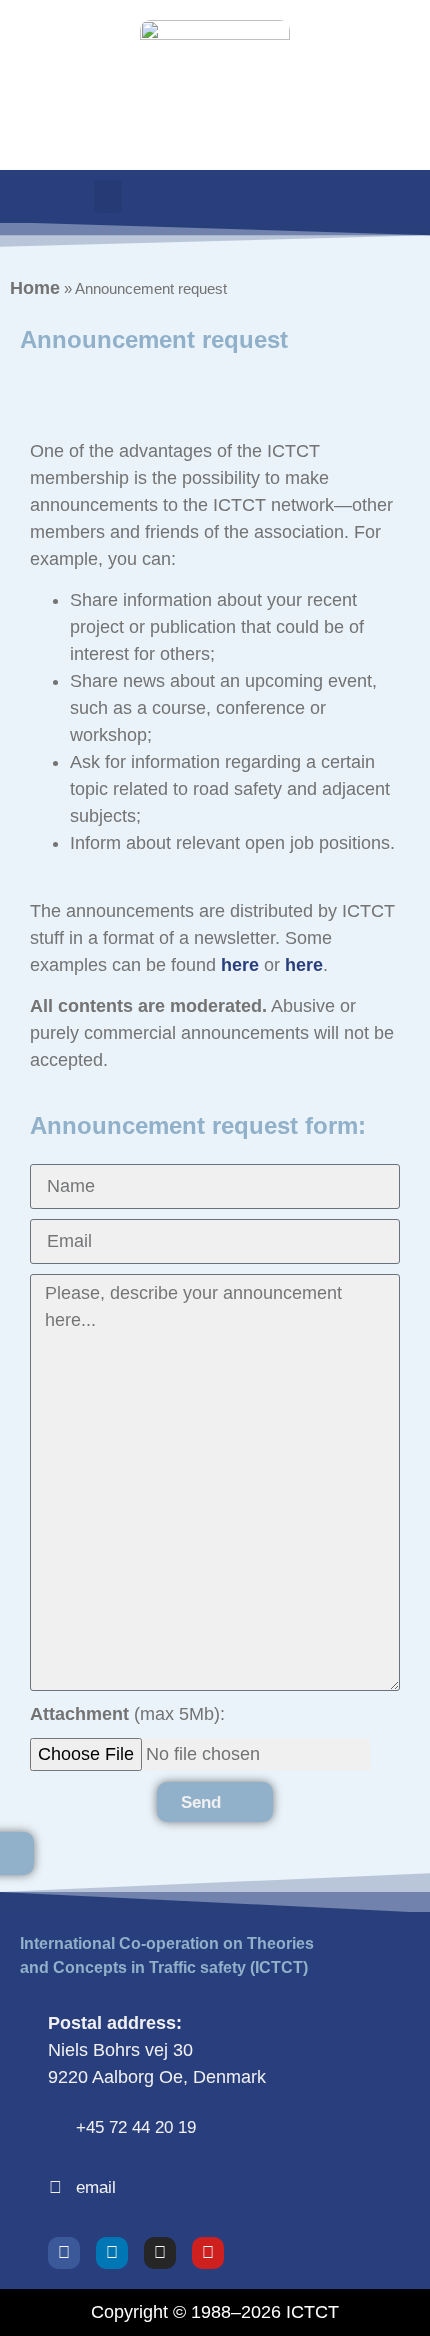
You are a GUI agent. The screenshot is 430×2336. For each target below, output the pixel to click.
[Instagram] (160, 2253)
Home (35, 288)
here (240, 965)
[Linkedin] (112, 2253)
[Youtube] (208, 2253)
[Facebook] (64, 2253)
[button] (108, 196)
